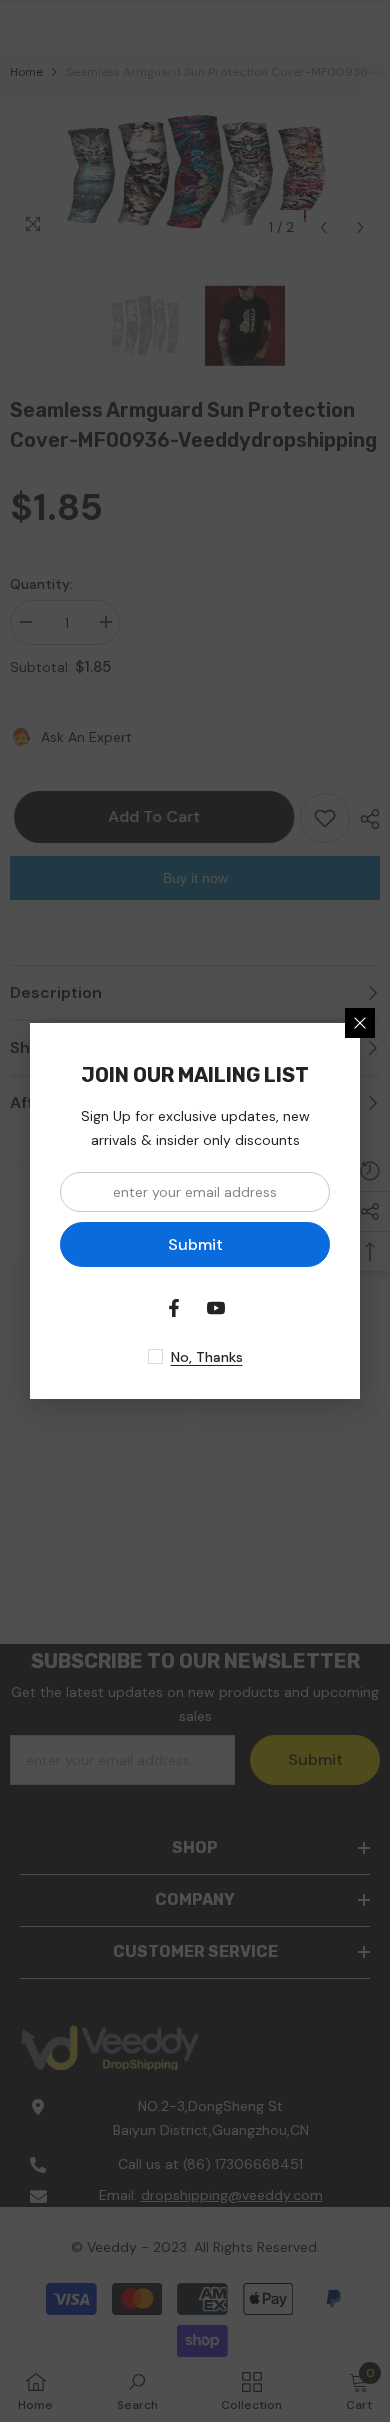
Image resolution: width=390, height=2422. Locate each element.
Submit (195, 1244)
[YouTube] (216, 1308)
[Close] (360, 1023)
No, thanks (207, 1357)
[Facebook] (174, 1308)
